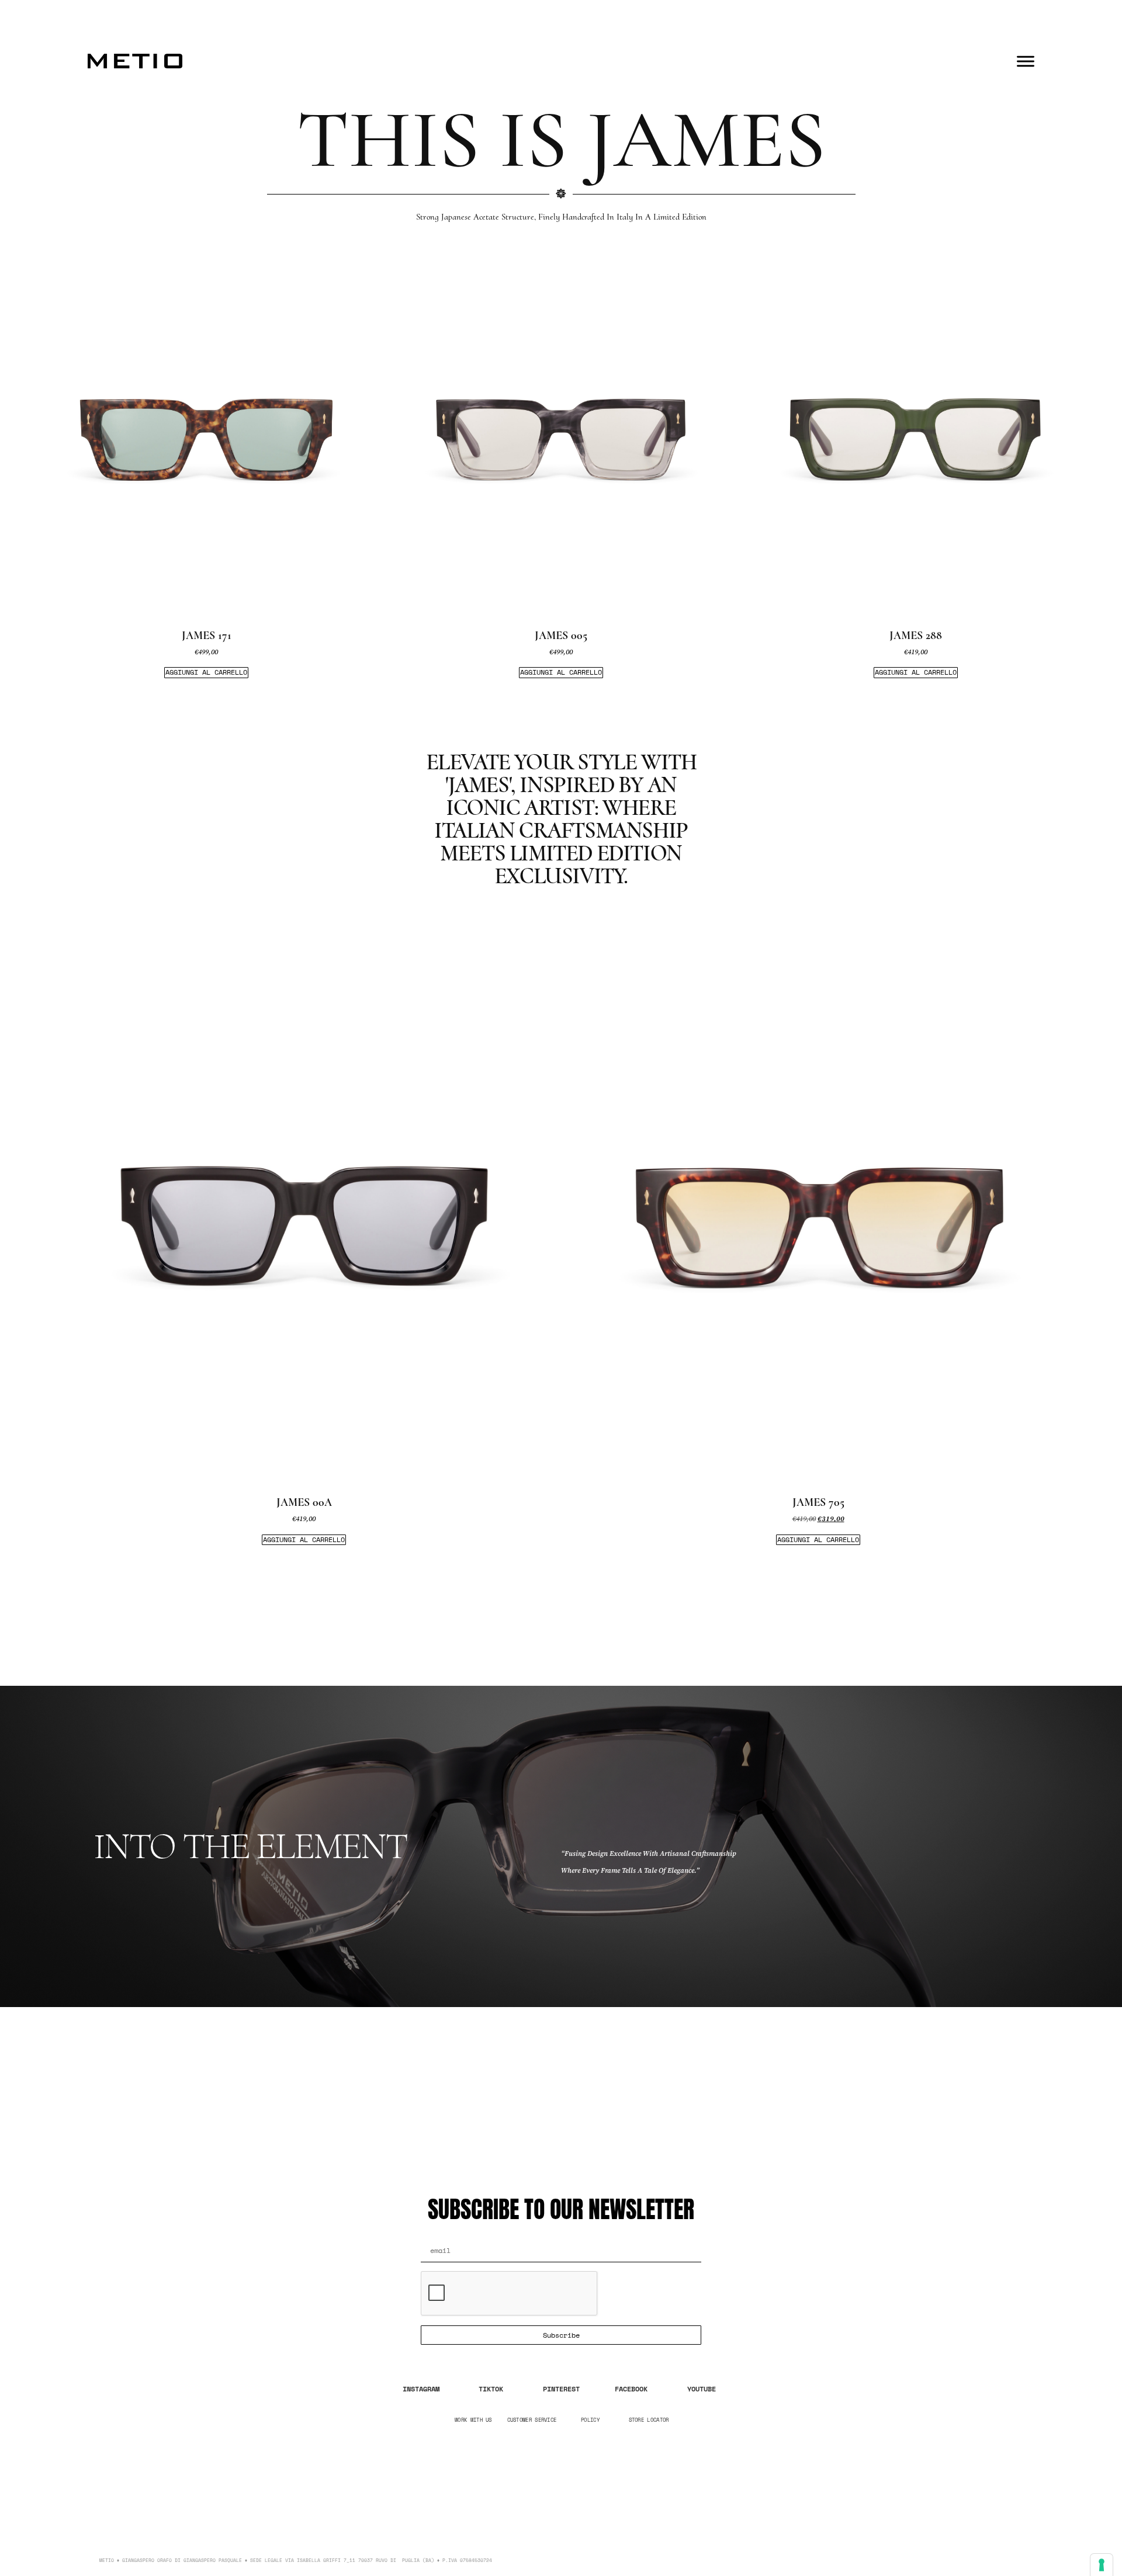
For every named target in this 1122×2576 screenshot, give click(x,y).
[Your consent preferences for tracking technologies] (1102, 2565)
